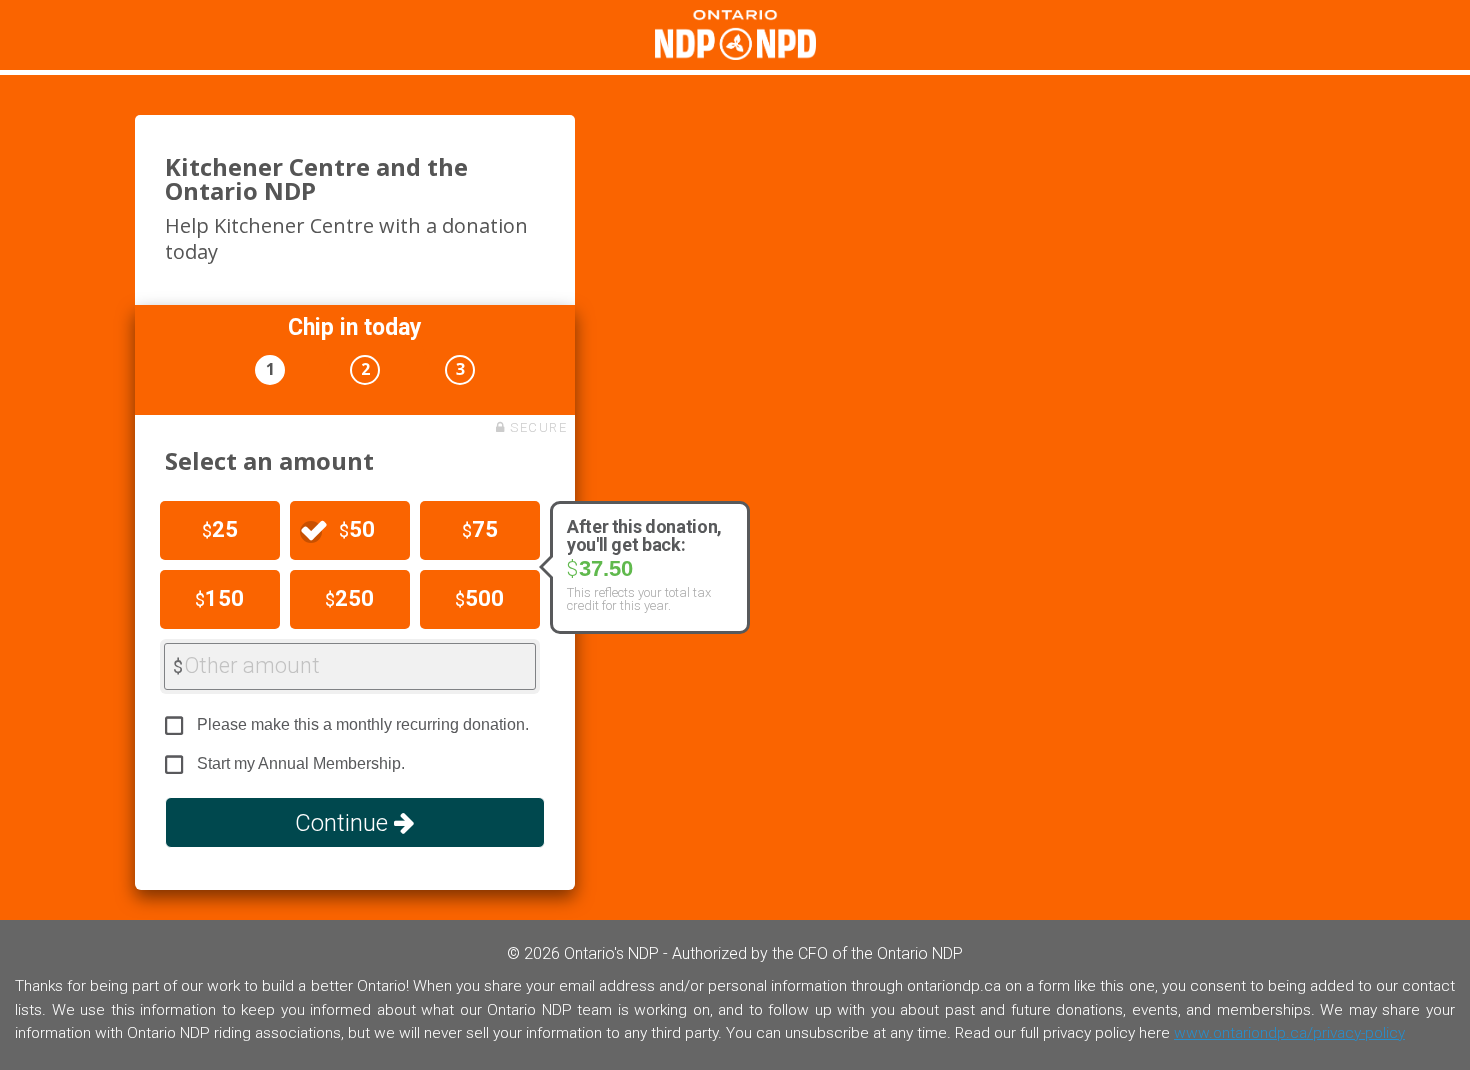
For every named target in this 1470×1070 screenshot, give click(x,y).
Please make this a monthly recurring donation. (363, 724)
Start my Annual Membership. (301, 763)
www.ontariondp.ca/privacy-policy (1289, 1033)
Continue (344, 823)
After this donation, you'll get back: (644, 536)
